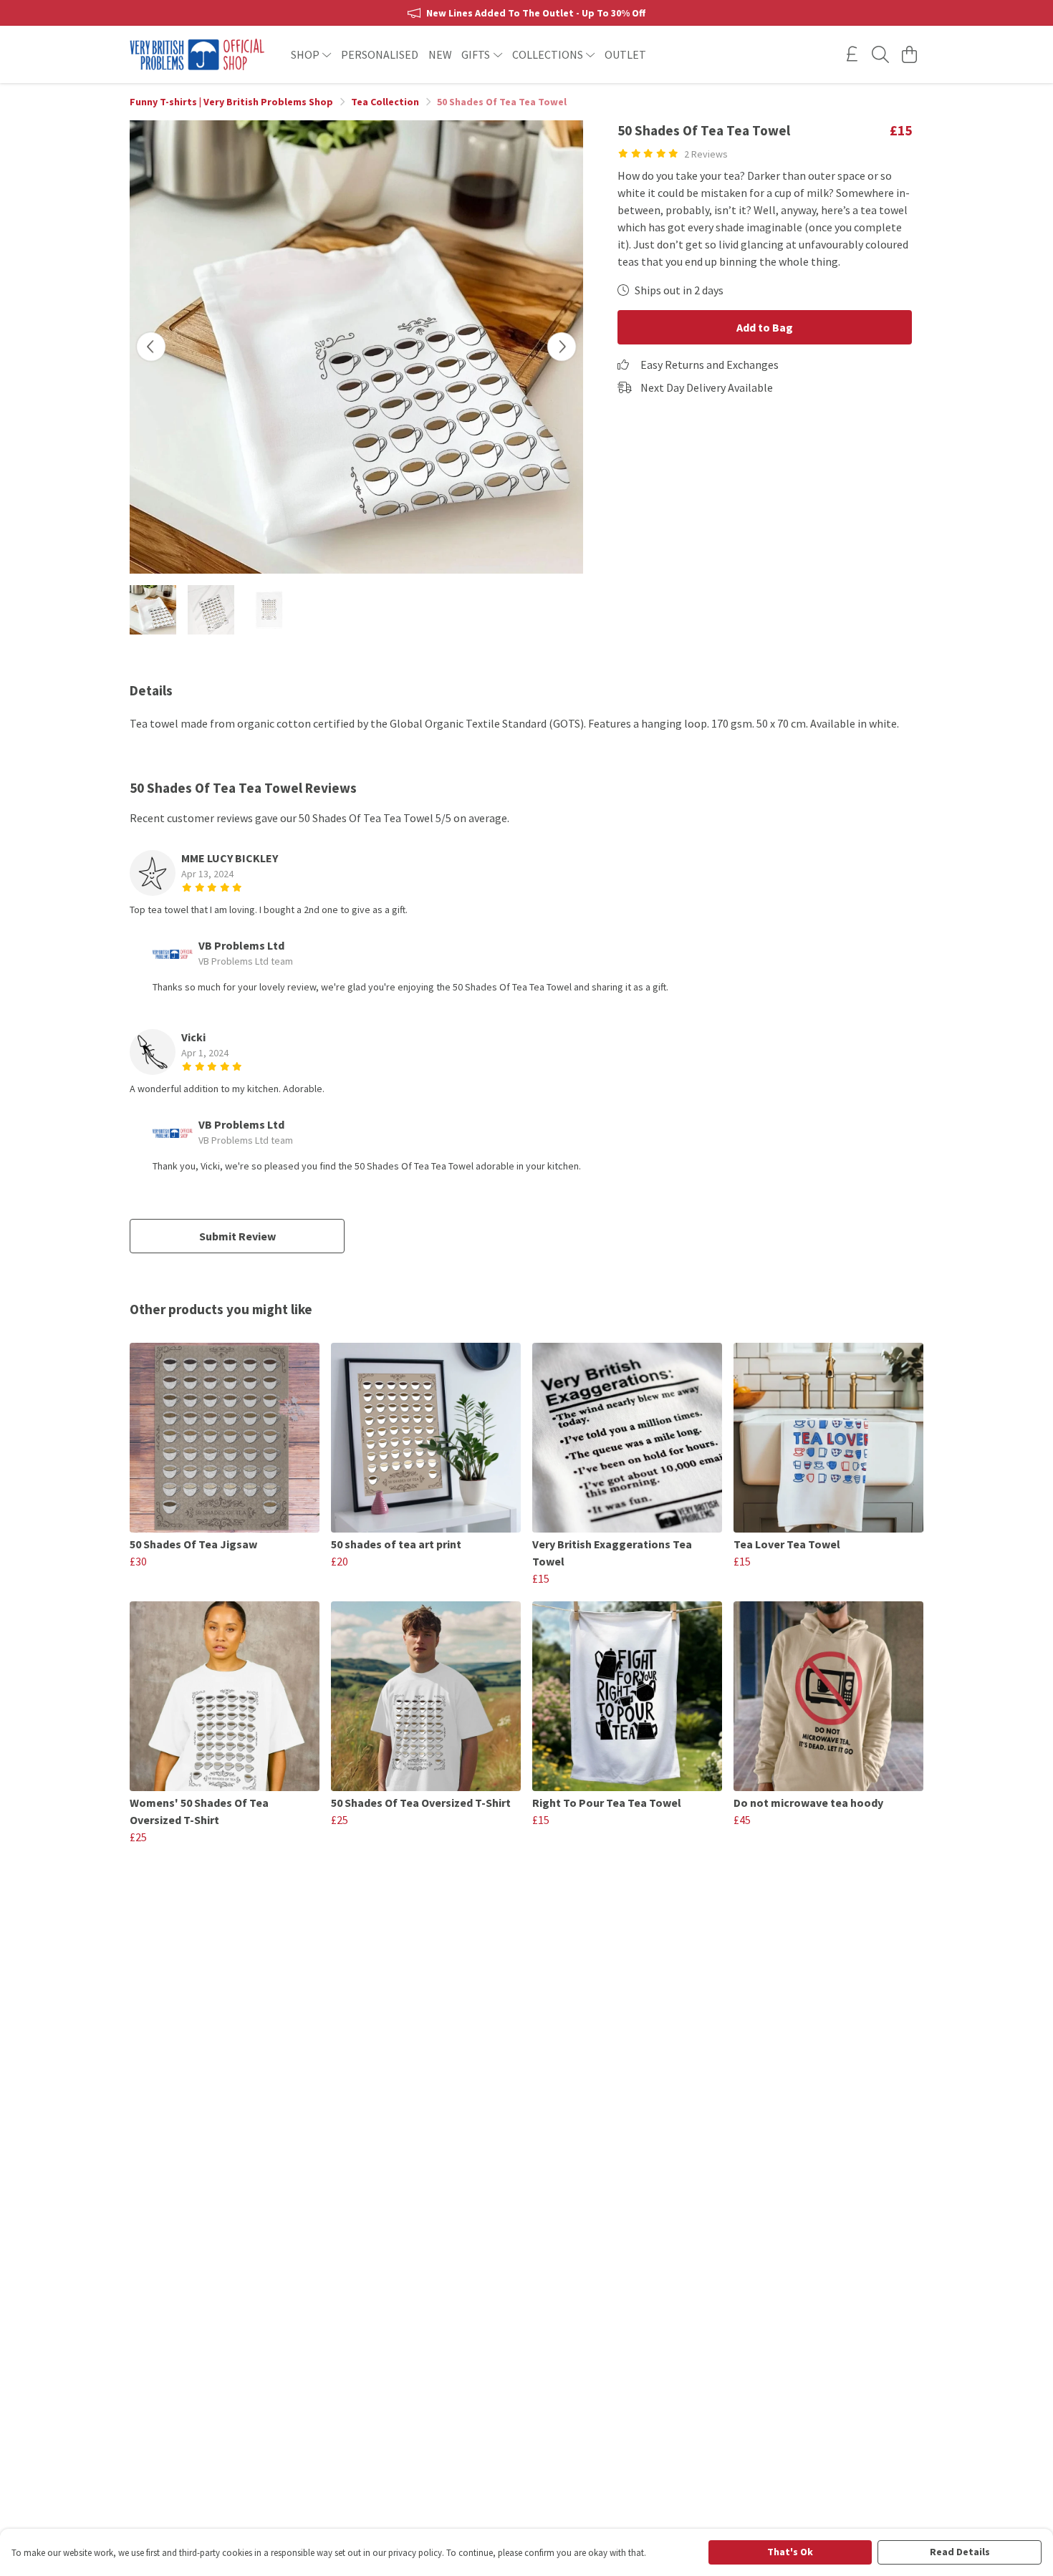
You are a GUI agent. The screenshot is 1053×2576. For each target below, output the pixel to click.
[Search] (880, 54)
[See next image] (562, 347)
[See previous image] (151, 347)
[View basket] (909, 54)
